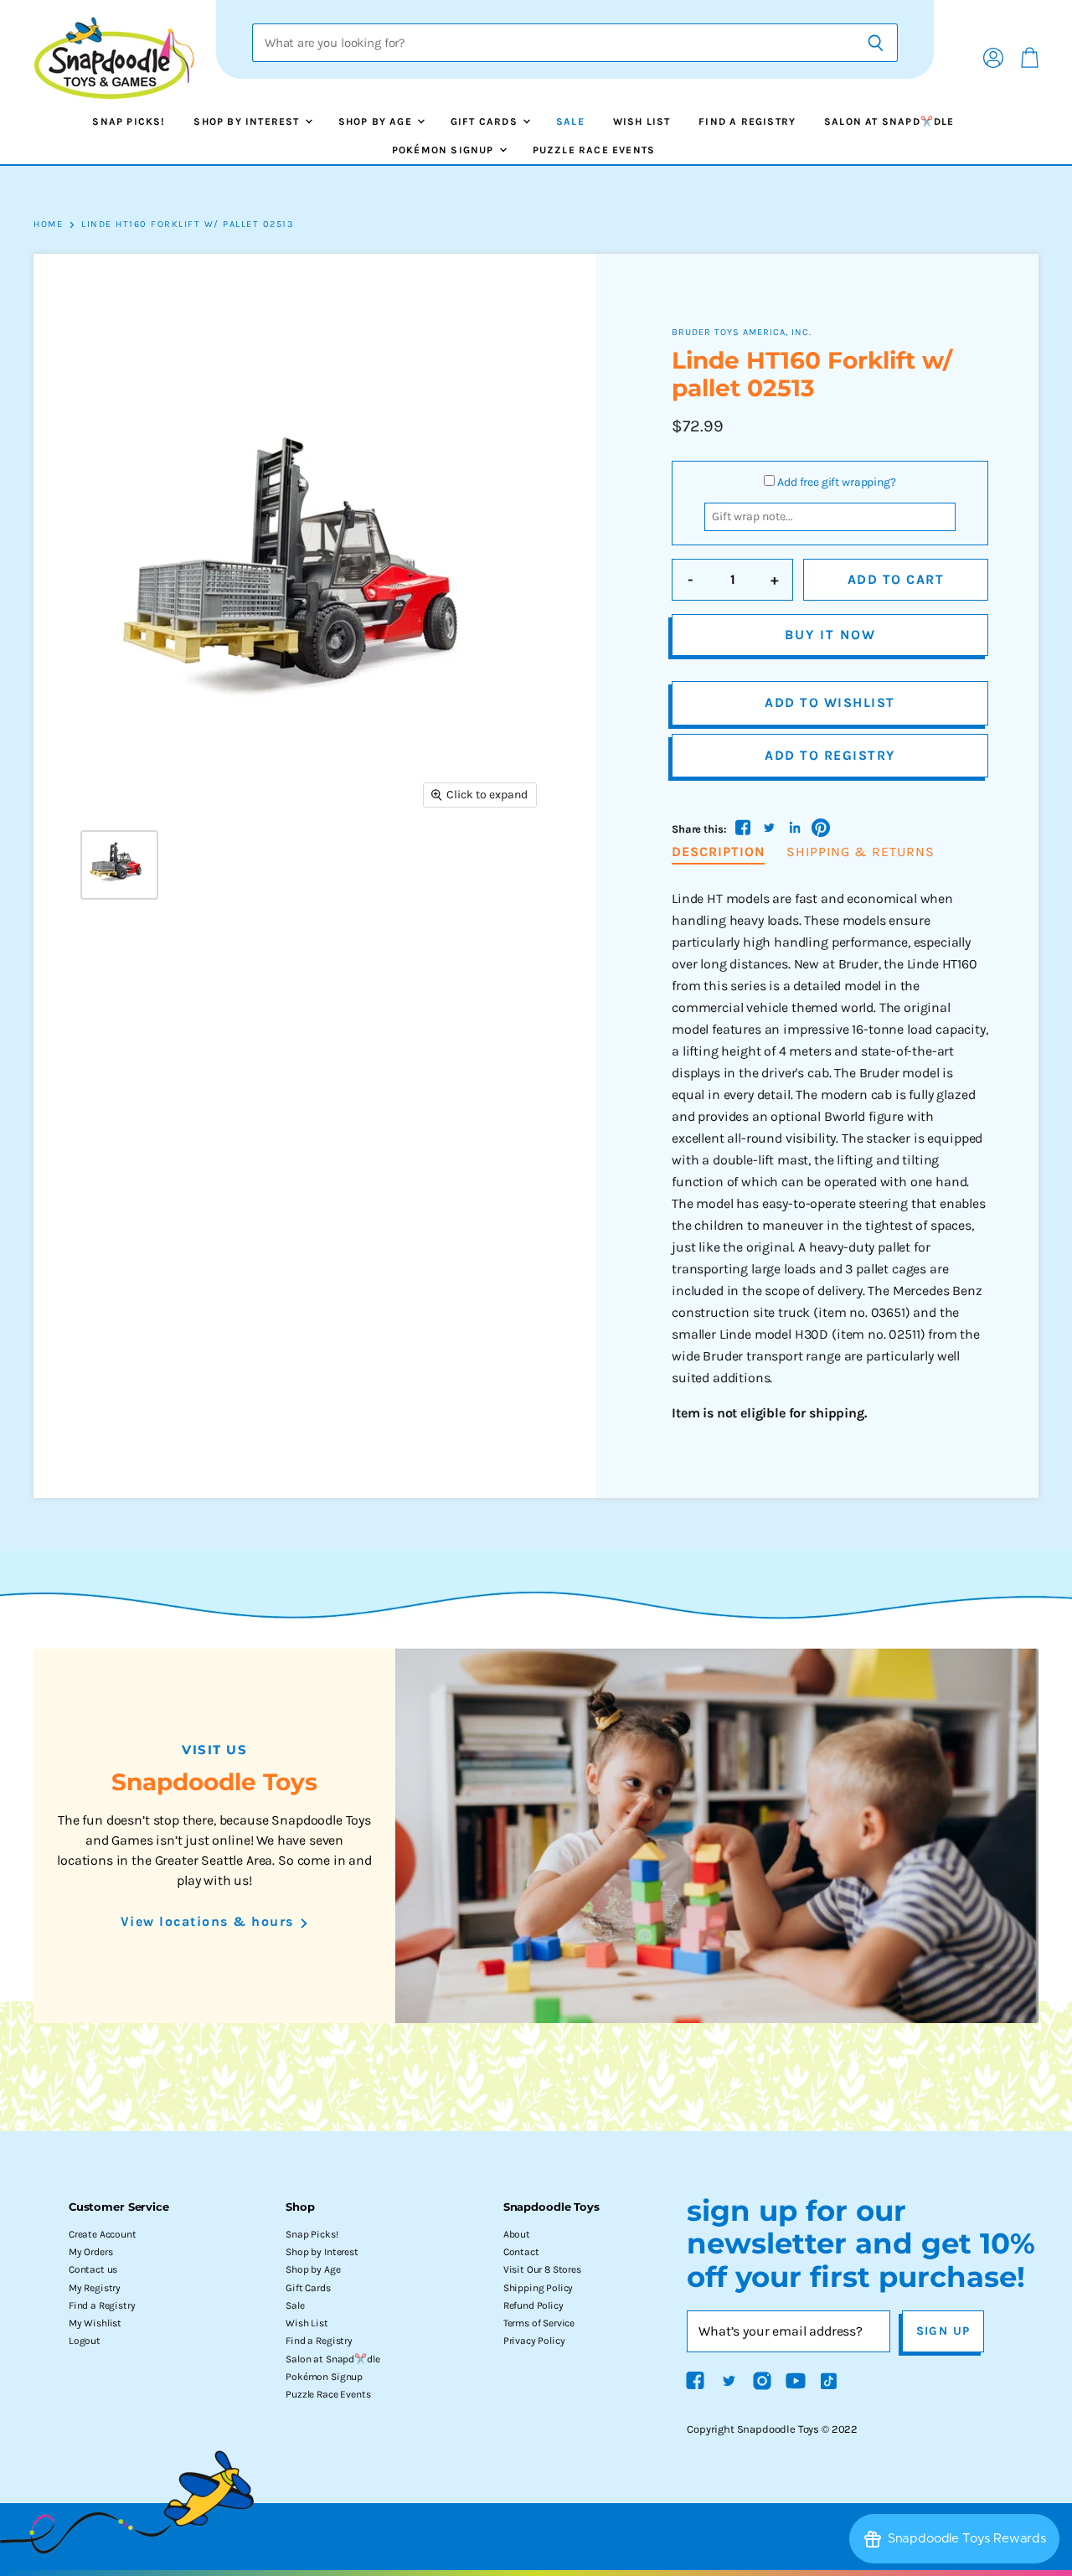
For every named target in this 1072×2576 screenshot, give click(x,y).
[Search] (876, 43)
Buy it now (830, 635)
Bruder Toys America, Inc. (742, 332)
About (517, 2234)
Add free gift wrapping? (836, 482)
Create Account (103, 2234)
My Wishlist (95, 2323)
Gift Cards (486, 121)
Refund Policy (533, 2305)
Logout (85, 2341)
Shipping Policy (539, 2288)
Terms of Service (539, 2323)
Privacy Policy (534, 2341)
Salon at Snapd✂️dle (889, 121)
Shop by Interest (248, 121)
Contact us (93, 2269)
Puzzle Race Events (594, 150)
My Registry (95, 2288)
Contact (521, 2252)
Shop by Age (377, 121)
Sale (570, 121)
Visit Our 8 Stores (542, 2269)
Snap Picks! (129, 121)
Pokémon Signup (445, 150)
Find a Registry (747, 121)
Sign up (943, 2331)
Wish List (642, 121)
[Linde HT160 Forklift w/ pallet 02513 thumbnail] (119, 865)
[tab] (718, 853)
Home (48, 225)
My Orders (91, 2252)
